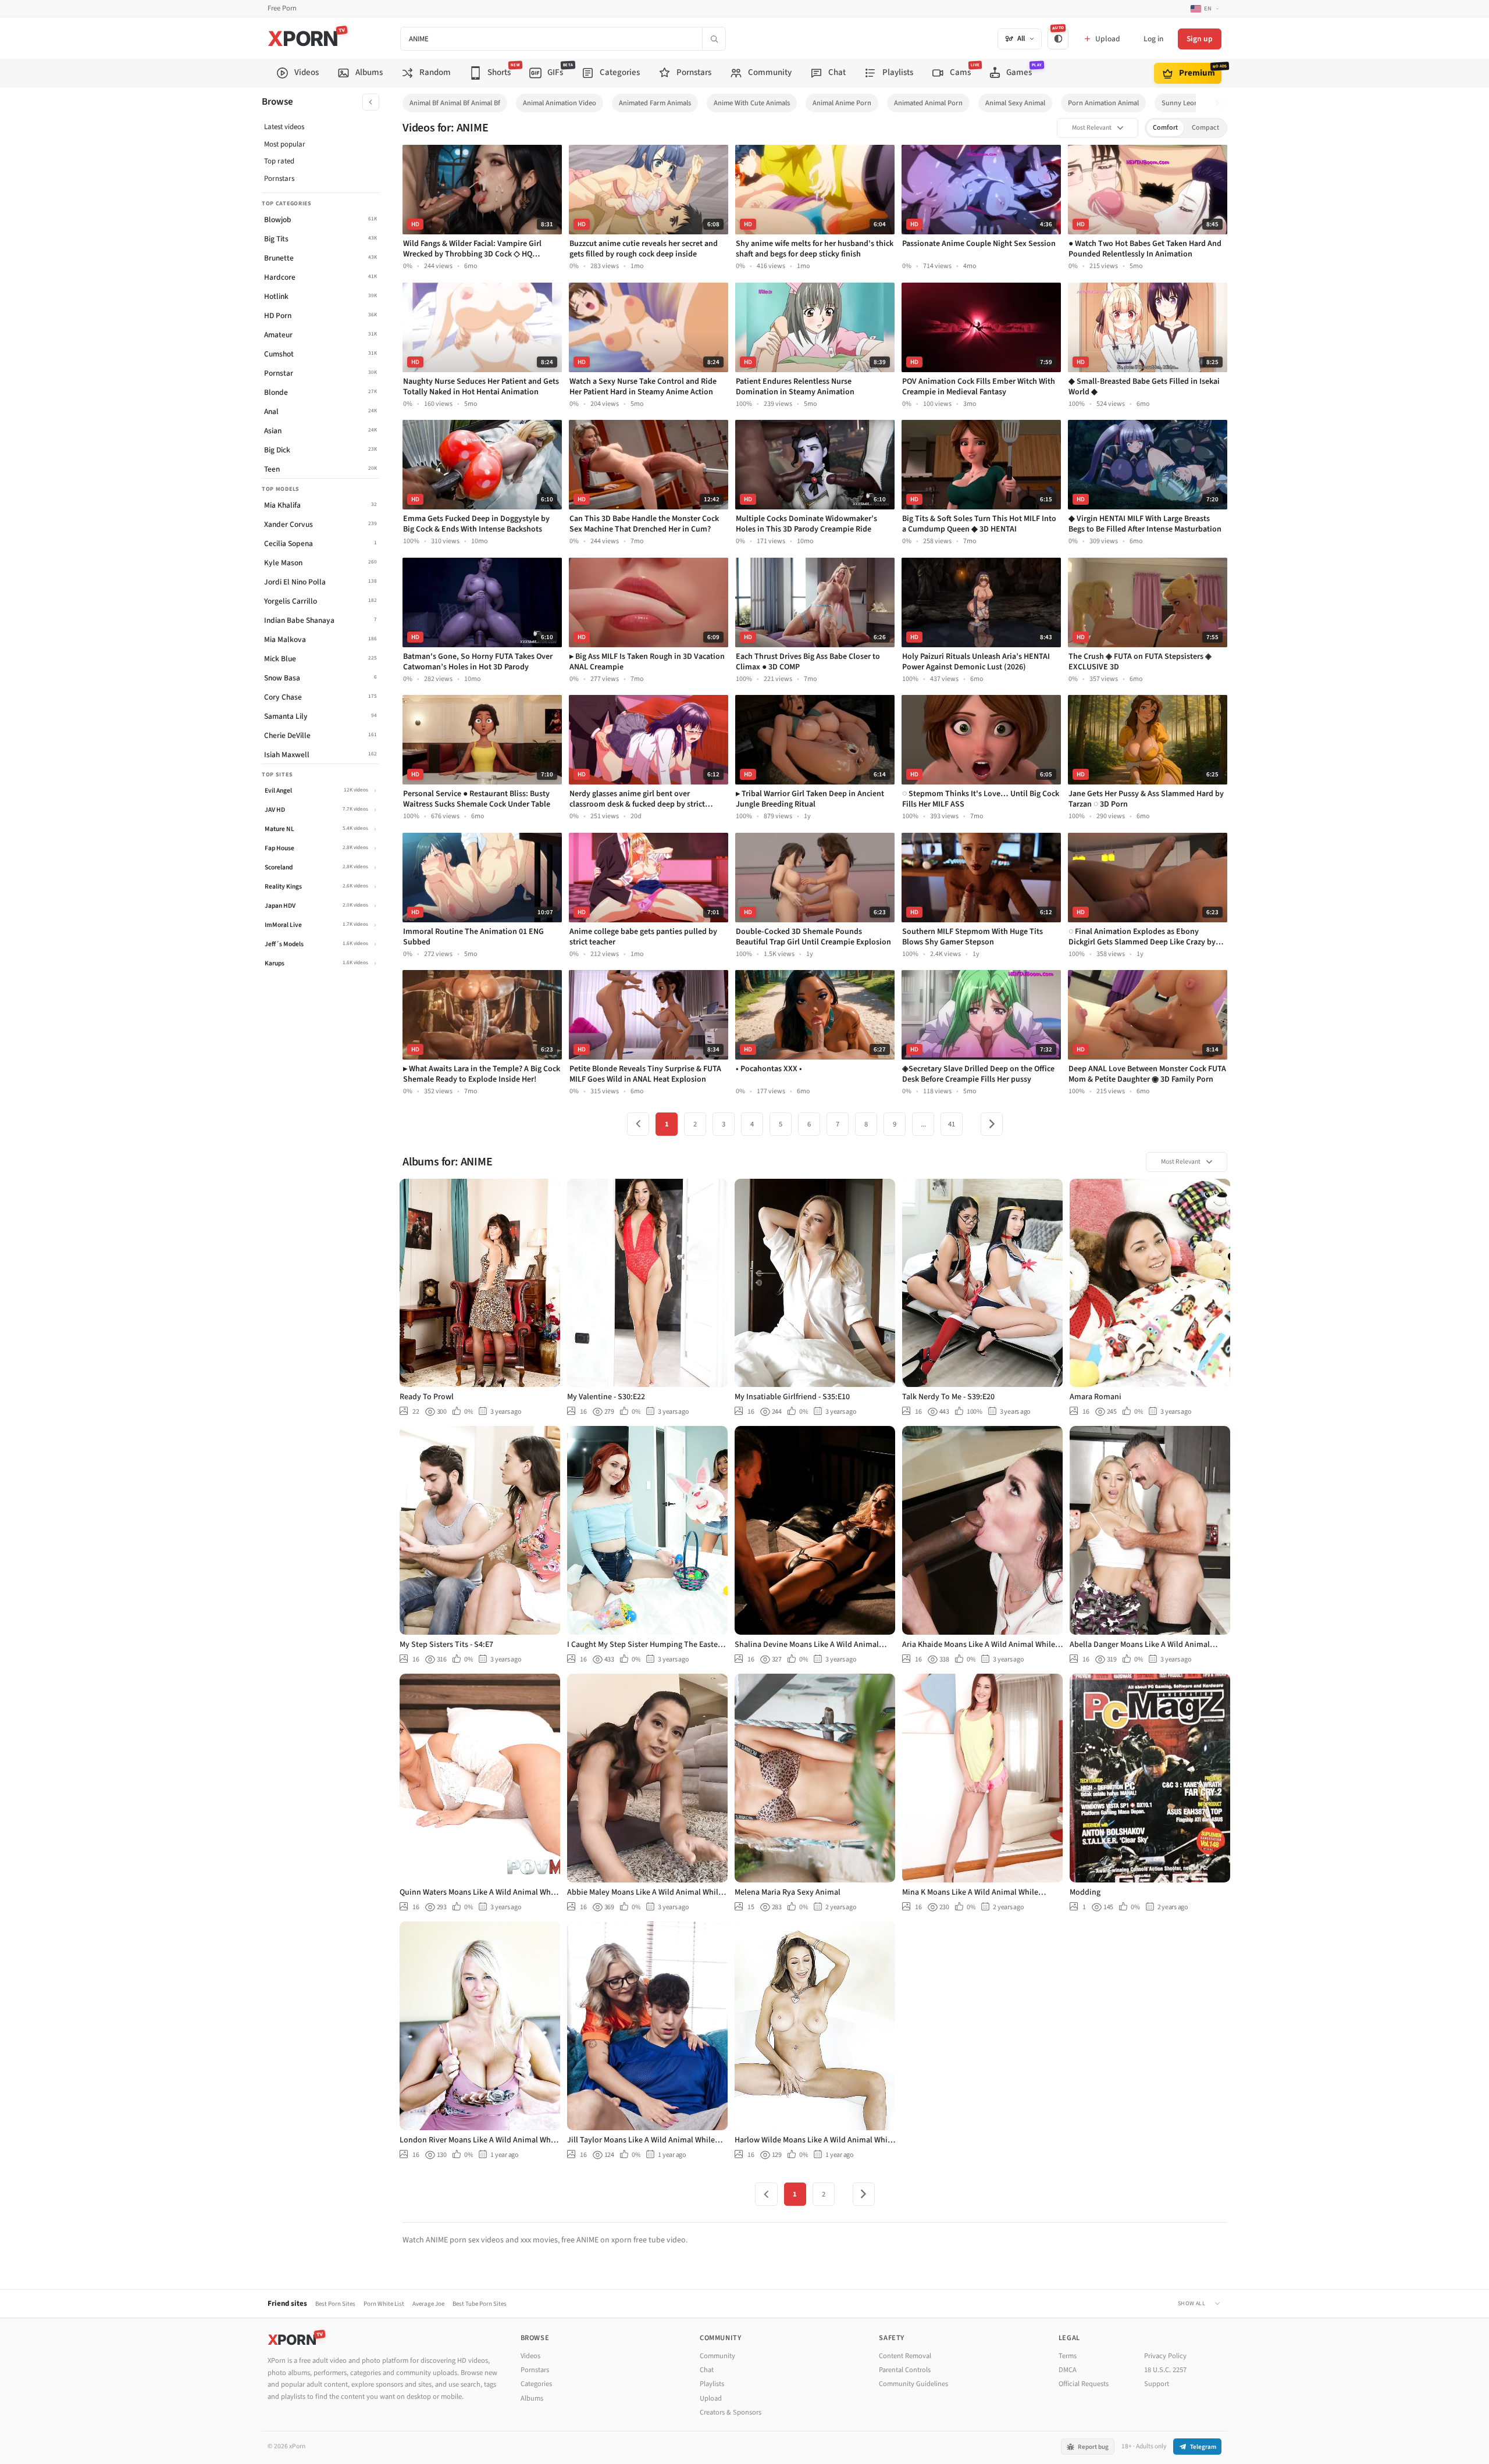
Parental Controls (905, 2370)
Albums (532, 2398)
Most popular (285, 144)
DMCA (1068, 2370)
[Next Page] (992, 1124)
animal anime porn (842, 103)
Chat (707, 2370)
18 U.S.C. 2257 (1165, 2370)
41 (952, 1124)
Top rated (279, 161)
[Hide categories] (371, 102)
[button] (1221, 103)
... (923, 1124)
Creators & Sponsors (731, 2412)
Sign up (1200, 39)
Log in (1153, 39)
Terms (1068, 2356)
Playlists (712, 2384)
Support (1157, 2384)
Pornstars (279, 179)
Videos (530, 2356)
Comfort (1165, 128)
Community (717, 2356)
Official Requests (1084, 2384)
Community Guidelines (913, 2384)
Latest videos (284, 127)
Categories (536, 2384)
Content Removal (905, 2356)
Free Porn (282, 8)
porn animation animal (1103, 103)
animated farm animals (655, 103)
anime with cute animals (752, 103)
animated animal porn (928, 103)
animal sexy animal (1015, 103)
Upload (711, 2398)
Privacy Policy (1165, 2356)
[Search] (714, 39)
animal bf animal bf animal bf (455, 103)
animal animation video (560, 103)
